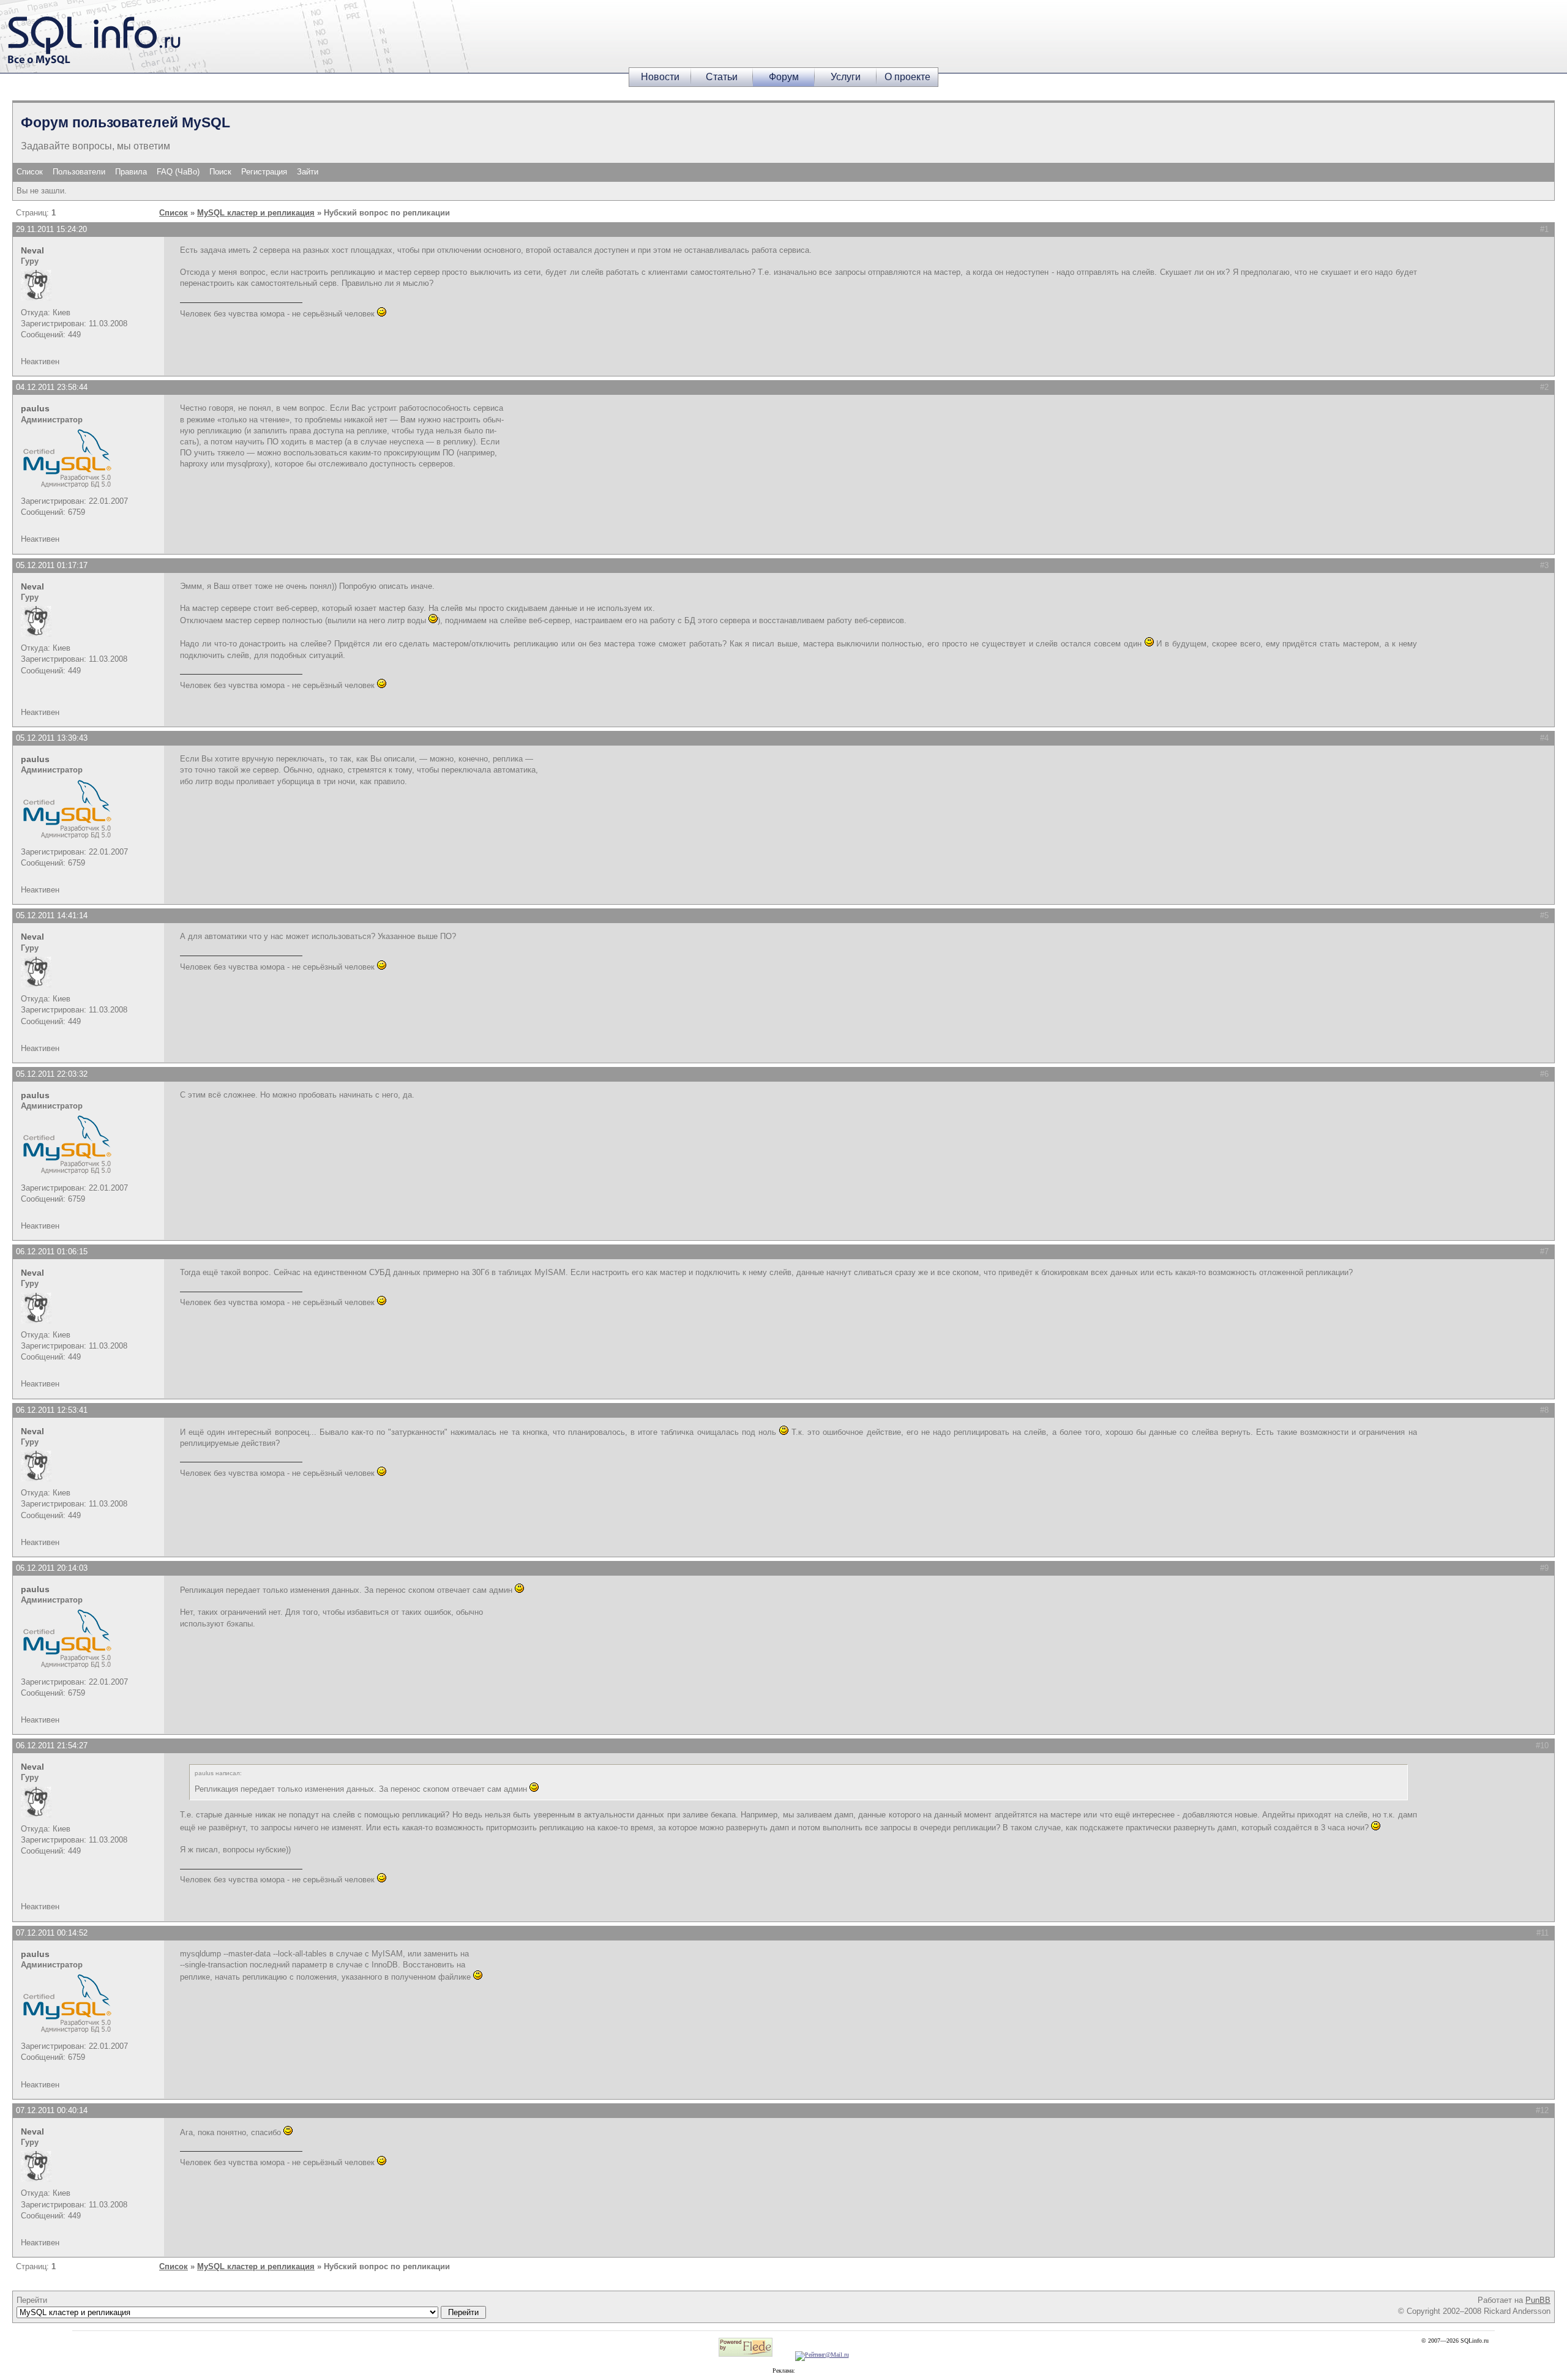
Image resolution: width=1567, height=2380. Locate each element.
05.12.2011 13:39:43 (52, 738)
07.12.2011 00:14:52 (52, 1933)
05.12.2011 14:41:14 (52, 915)
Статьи (722, 77)
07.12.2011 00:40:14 (52, 2110)
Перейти (32, 2300)
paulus (35, 408)
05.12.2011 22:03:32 (52, 1074)
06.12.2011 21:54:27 (52, 1746)
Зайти (308, 172)
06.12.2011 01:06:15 (52, 1252)
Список (30, 172)
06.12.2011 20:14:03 (52, 1568)
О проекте (907, 77)
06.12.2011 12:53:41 (52, 1410)
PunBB (1538, 2300)
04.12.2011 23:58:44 (52, 387)
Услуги (846, 77)
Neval (32, 250)
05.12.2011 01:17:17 (52, 565)
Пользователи (79, 172)
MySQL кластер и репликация (256, 213)
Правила (131, 172)
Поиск (220, 172)
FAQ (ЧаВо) (178, 172)
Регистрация (264, 172)
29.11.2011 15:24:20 (51, 229)
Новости (660, 77)
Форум (784, 77)
